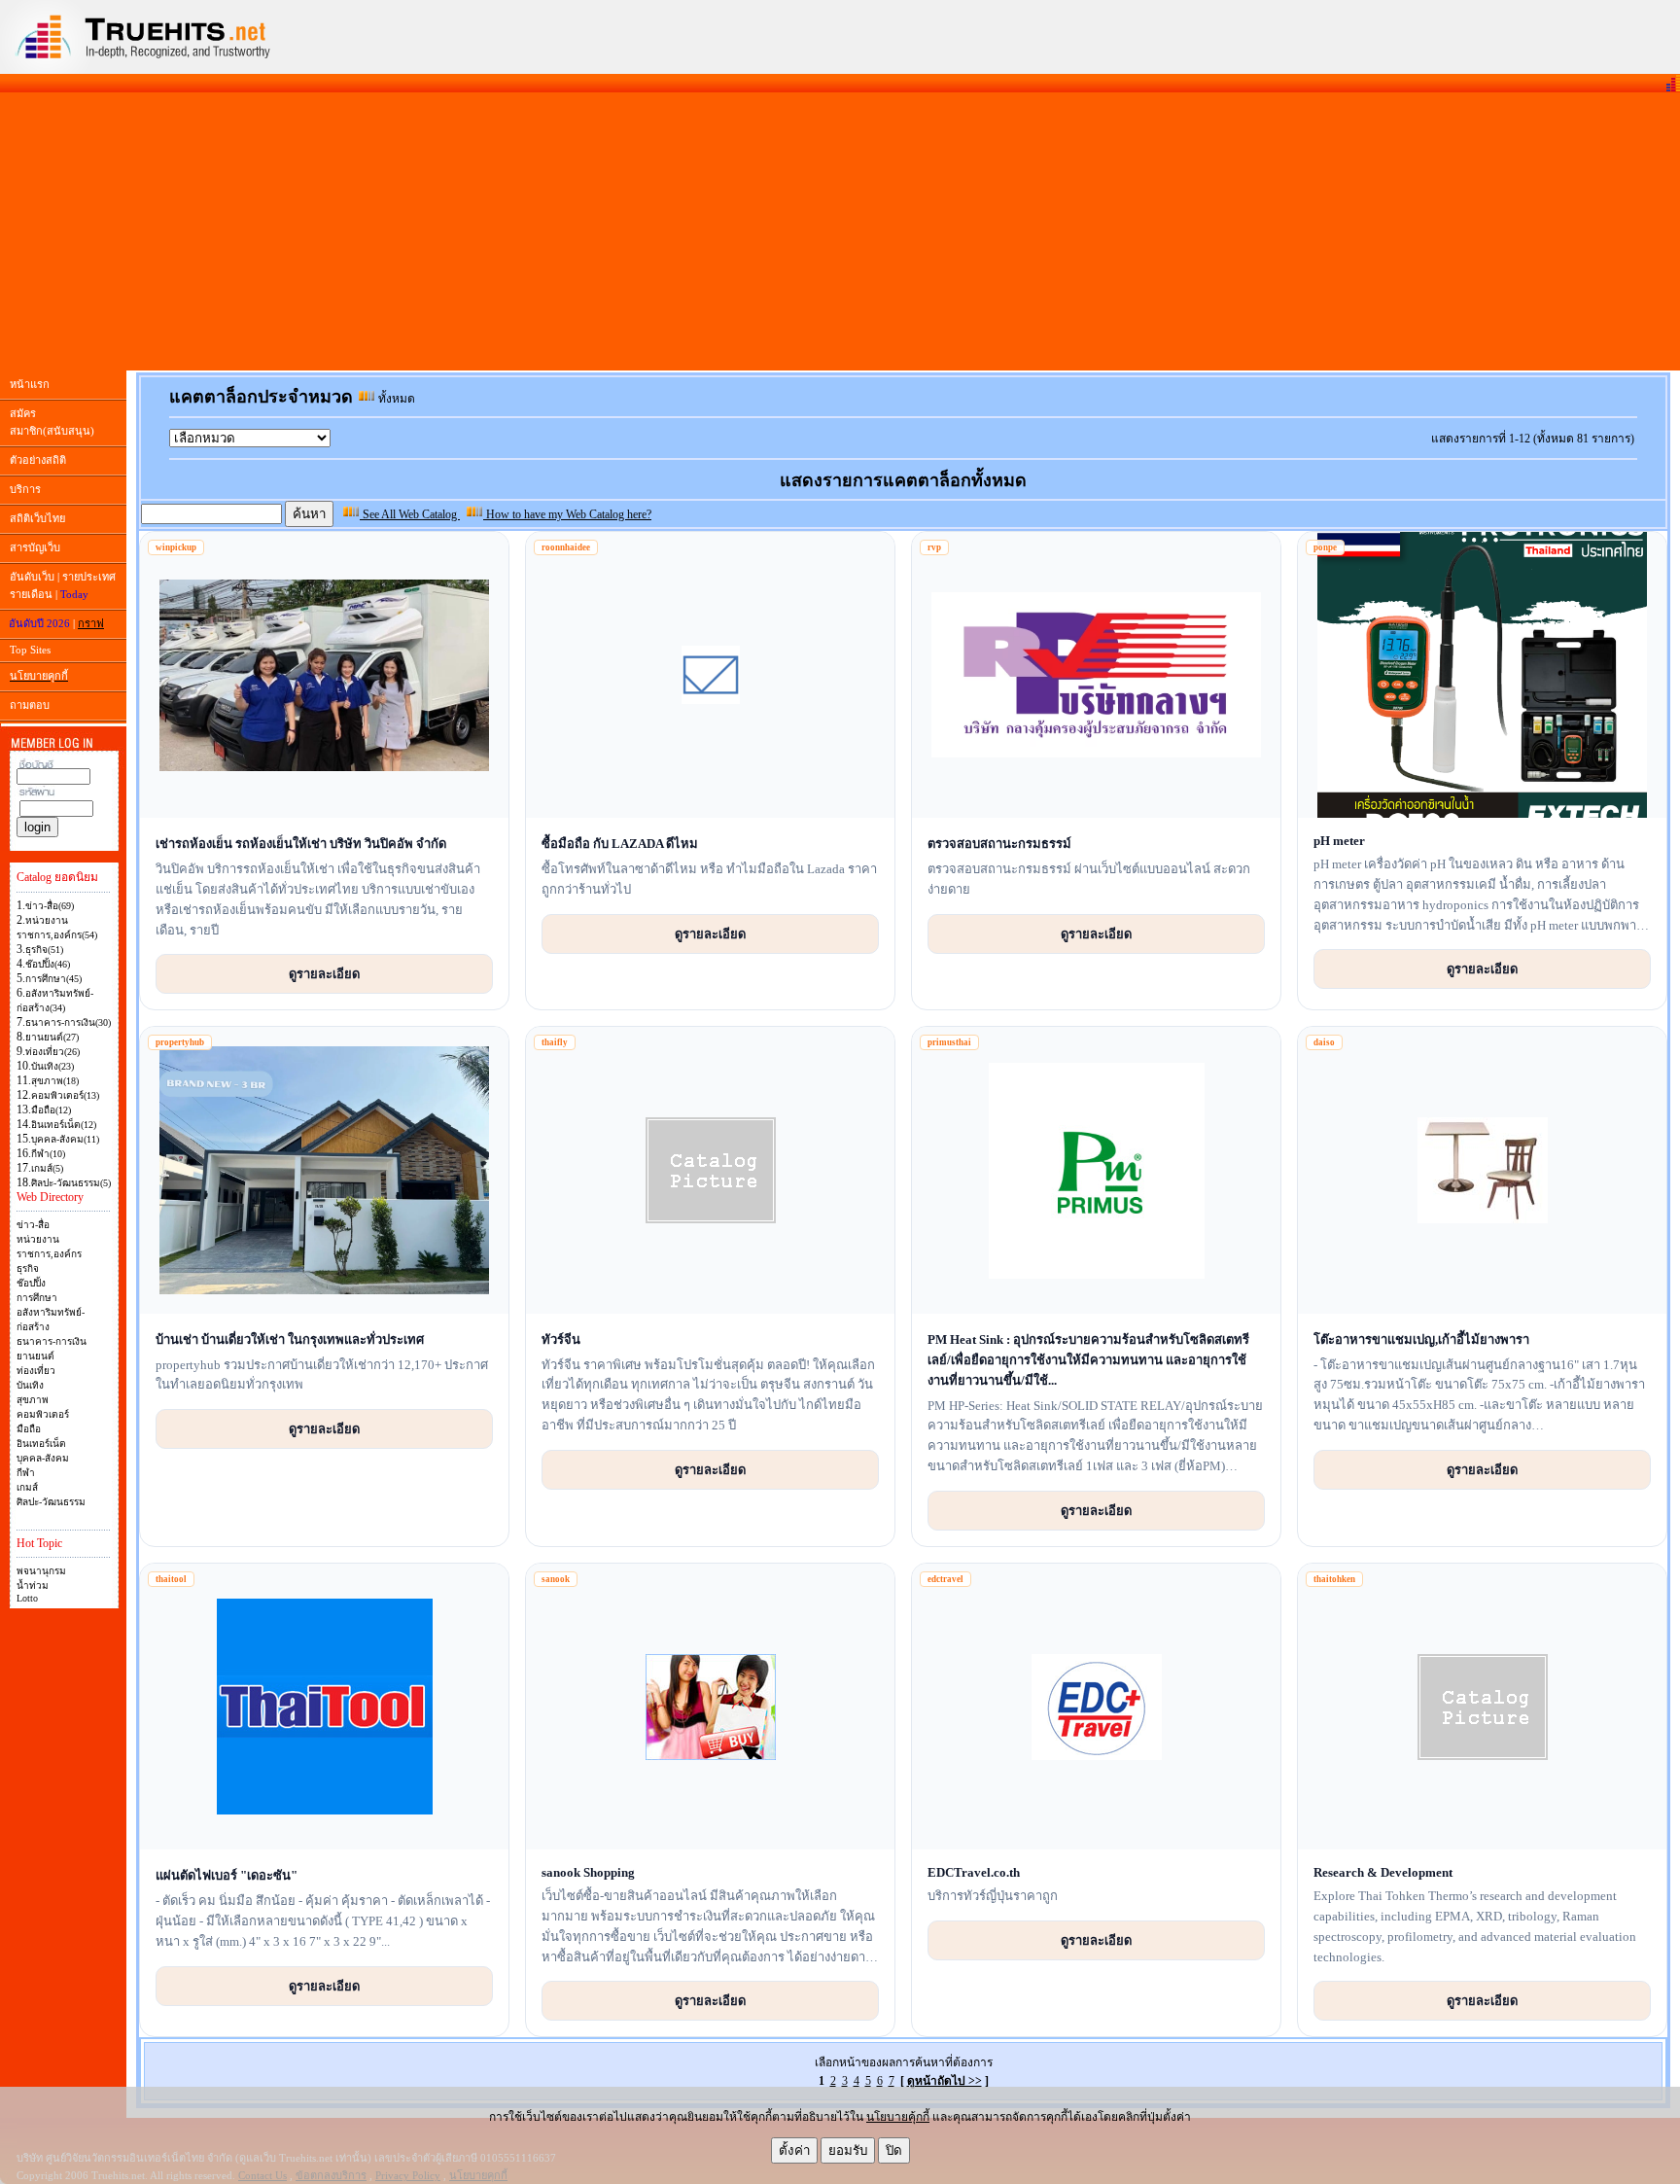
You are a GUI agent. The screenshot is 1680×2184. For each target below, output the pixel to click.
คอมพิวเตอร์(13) (65, 1095)
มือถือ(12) (51, 1110)
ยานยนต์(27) (52, 1037)
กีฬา (26, 1473)
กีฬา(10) (48, 1154)
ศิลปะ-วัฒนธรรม (51, 1502)
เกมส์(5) (47, 1168)
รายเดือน (31, 594)
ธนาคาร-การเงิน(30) (68, 1022)
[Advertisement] (840, 231)
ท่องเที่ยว (36, 1371)
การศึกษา (37, 1298)
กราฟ (91, 623)
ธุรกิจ (28, 1268)
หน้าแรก (30, 384)
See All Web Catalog (410, 514)
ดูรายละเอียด (324, 973)
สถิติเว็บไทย (37, 518)
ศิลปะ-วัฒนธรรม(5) (71, 1183)
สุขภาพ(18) (55, 1081)
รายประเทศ (89, 577)
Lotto (27, 1598)
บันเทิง (30, 1385)
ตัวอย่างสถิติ (38, 460)
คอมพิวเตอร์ (43, 1414)
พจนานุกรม (41, 1571)
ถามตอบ (30, 705)
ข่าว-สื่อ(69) (50, 906)
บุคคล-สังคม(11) (65, 1139)
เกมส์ (27, 1487)
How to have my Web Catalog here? (567, 514)
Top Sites (30, 650)
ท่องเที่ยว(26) (52, 1052)
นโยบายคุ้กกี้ (898, 2117)
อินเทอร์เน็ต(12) (64, 1125)
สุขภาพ (33, 1400)
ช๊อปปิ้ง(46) (48, 964)
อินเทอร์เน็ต (41, 1444)
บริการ (25, 489)
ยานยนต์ (35, 1356)
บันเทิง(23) (52, 1066)
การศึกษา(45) (53, 979)
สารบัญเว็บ (35, 547)
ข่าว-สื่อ (33, 1225)
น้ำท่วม (33, 1585)
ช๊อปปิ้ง (31, 1283)
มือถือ (29, 1429)
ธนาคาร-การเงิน (52, 1341)
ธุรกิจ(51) (44, 950)
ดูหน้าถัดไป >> (945, 2081)
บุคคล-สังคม (43, 1458)
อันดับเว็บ (32, 577)
